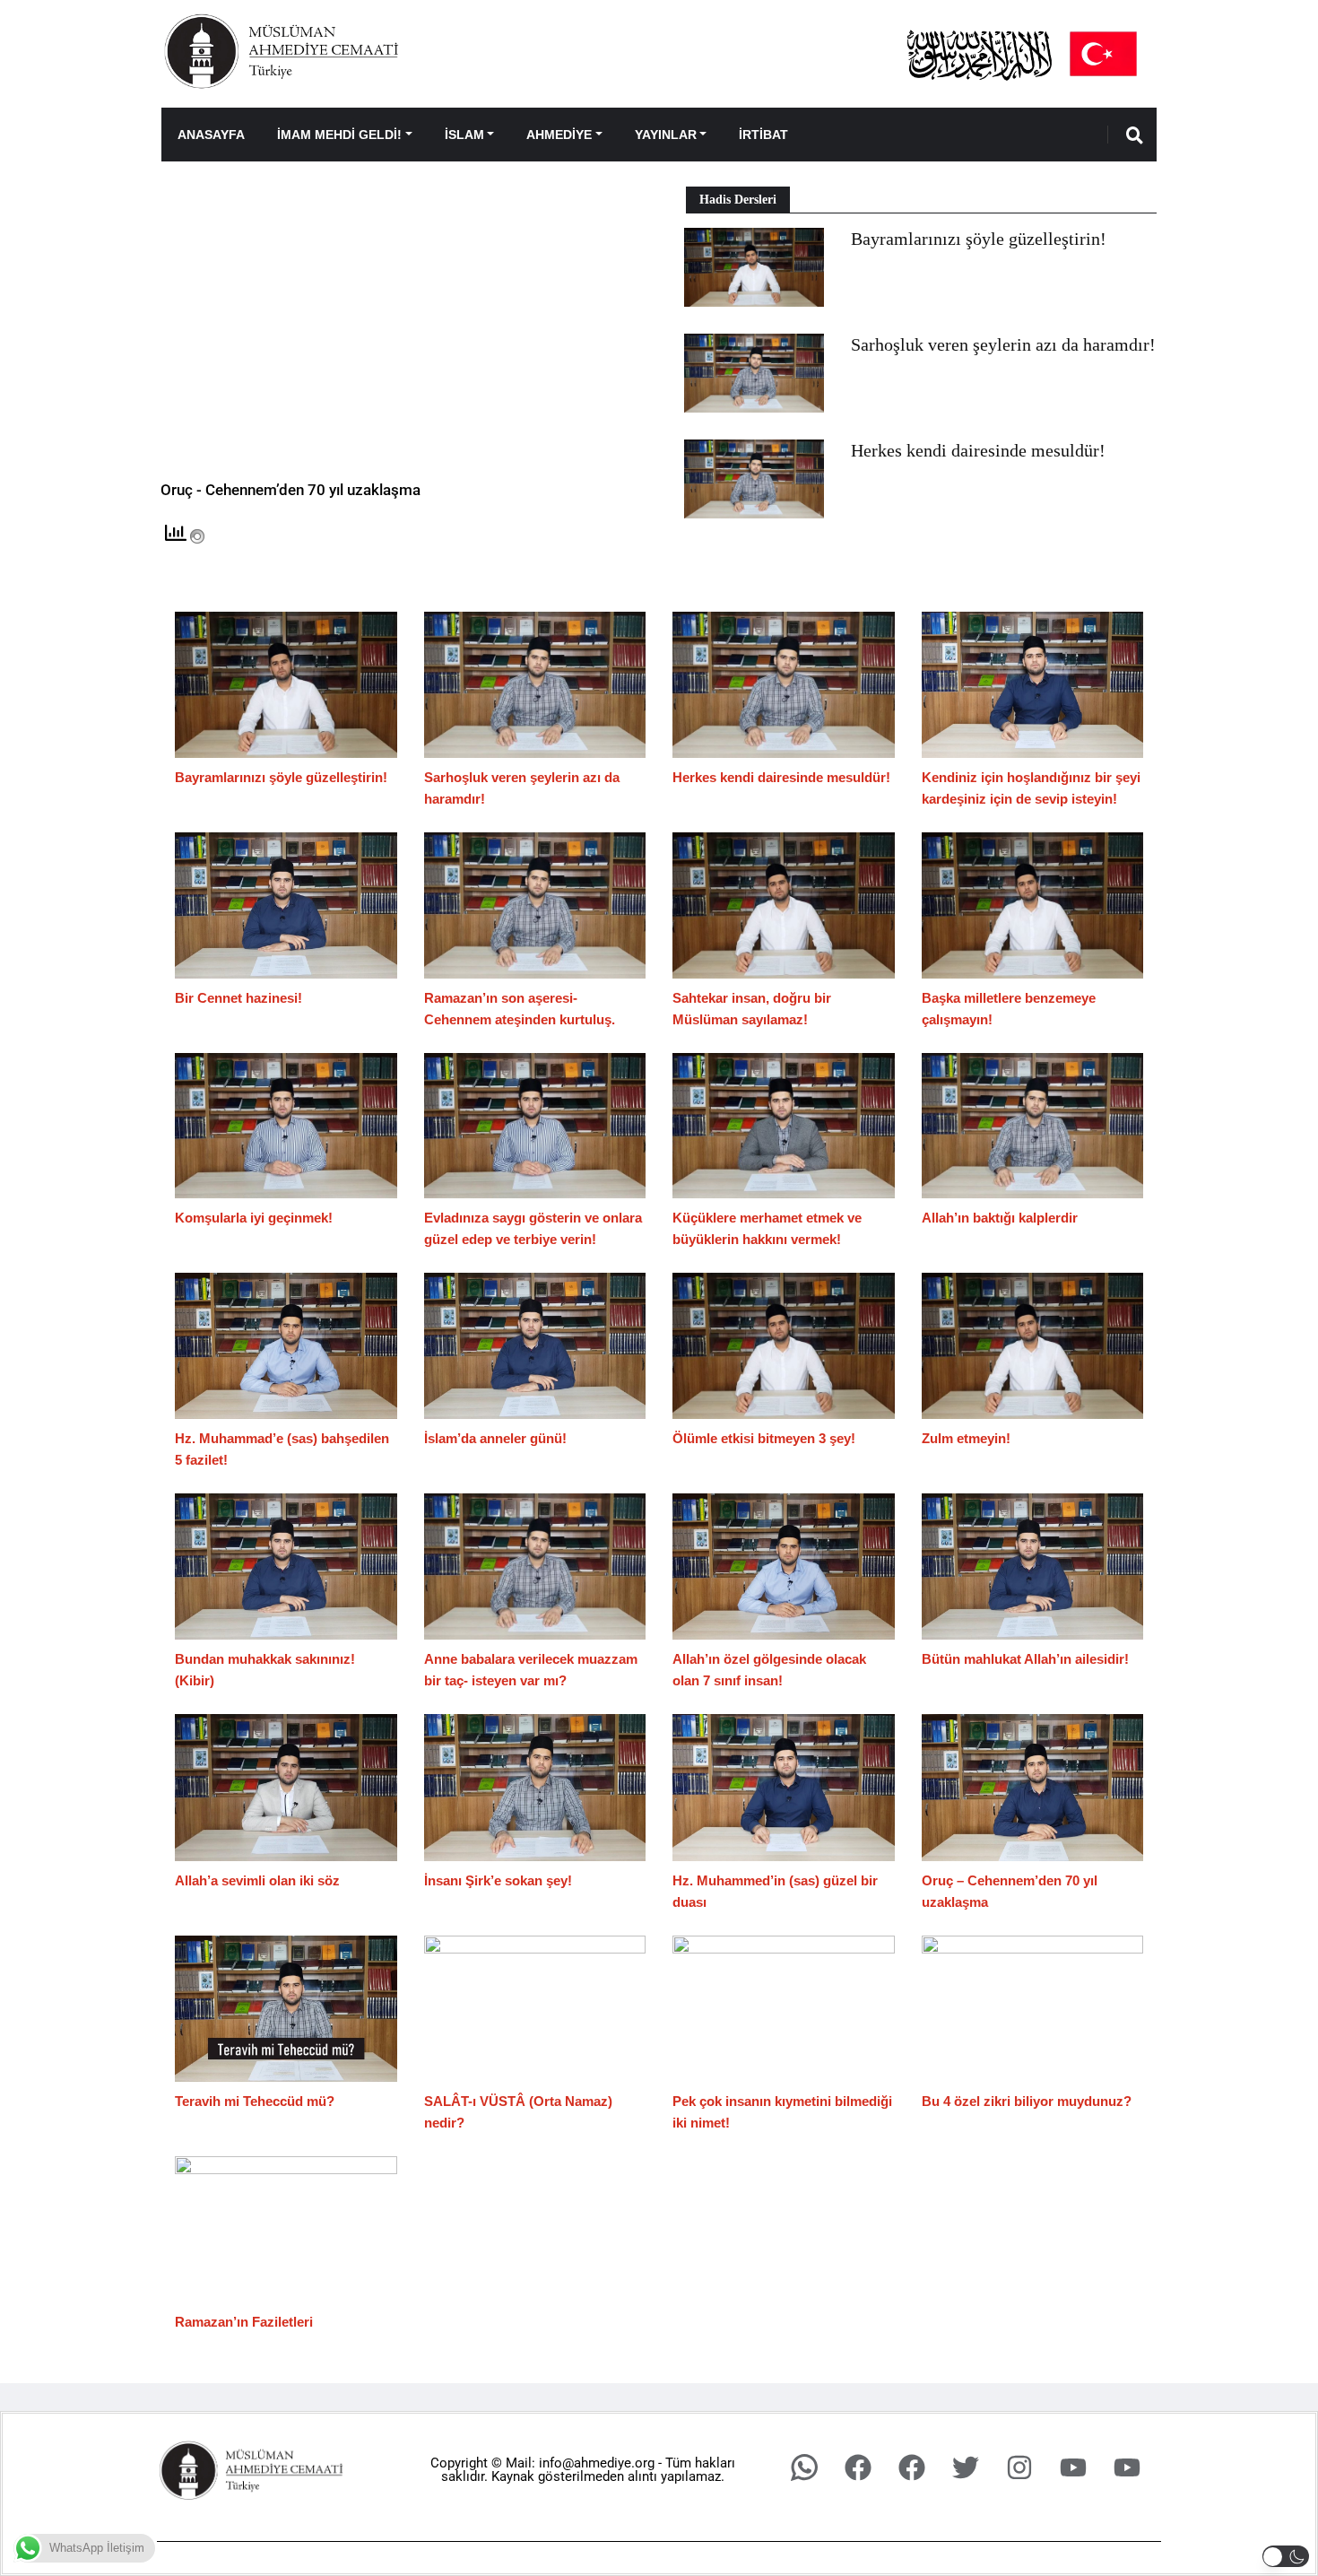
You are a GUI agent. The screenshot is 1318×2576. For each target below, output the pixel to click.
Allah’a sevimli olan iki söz (257, 1880)
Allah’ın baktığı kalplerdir (1000, 1218)
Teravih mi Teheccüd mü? (255, 2101)
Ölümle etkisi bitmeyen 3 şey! (764, 1438)
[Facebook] (858, 2467)
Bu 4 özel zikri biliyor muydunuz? (1027, 2101)
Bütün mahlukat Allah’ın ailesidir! (1025, 1659)
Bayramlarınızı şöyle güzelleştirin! (979, 239)
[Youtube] (1073, 2467)
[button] (1286, 2556)
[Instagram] (1019, 2467)
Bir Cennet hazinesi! (238, 998)
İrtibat (763, 135)
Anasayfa (211, 135)
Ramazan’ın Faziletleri (244, 2322)
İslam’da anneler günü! (495, 1438)
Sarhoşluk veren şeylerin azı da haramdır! (1003, 344)
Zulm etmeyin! (966, 1438)
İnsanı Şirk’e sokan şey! (498, 1880)
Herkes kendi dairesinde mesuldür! (978, 450)
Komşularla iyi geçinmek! (254, 1218)
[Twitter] (966, 2467)
